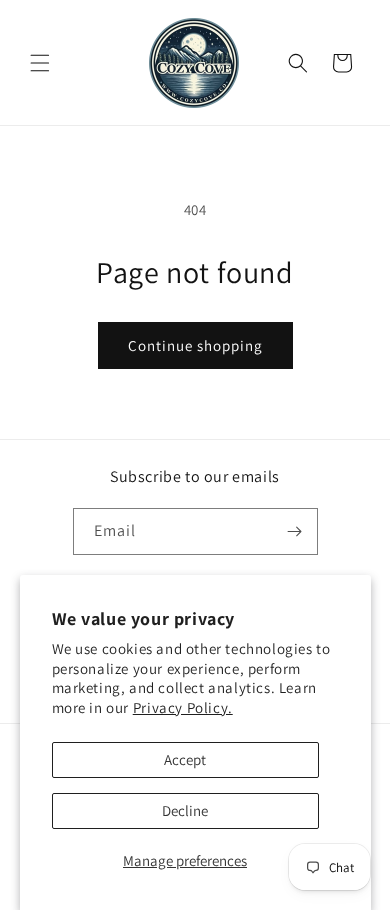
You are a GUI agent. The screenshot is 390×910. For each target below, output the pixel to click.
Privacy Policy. (183, 707)
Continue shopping (195, 345)
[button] (40, 63)
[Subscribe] (295, 531)
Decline (185, 810)
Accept (185, 759)
